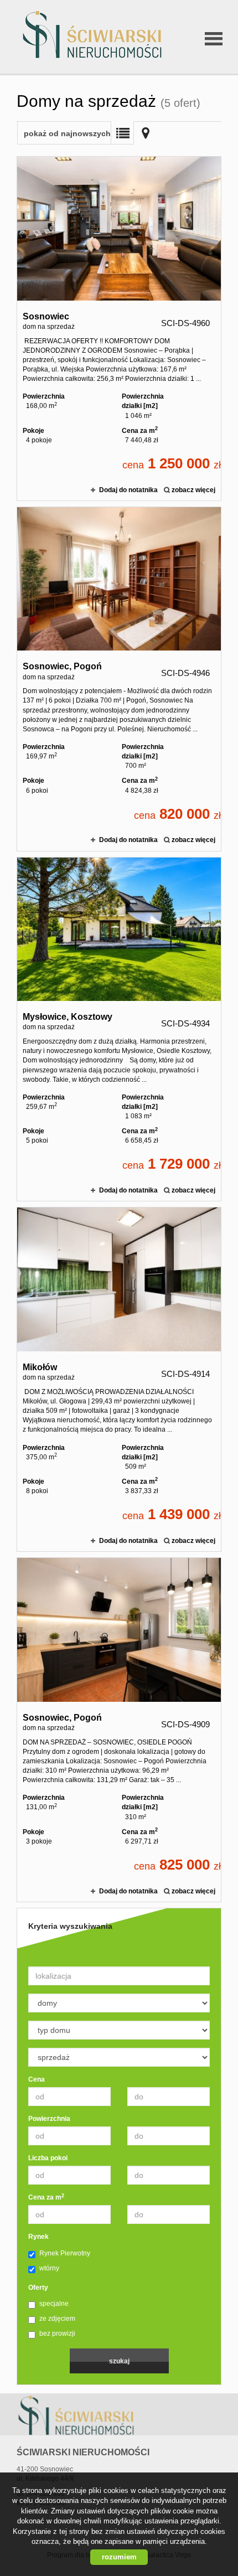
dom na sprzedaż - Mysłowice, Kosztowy (119, 1029)
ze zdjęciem (57, 2319)
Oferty (38, 2288)
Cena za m (46, 2197)
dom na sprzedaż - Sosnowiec (119, 329)
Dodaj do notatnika (128, 490)
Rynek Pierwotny (65, 2253)
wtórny (49, 2268)
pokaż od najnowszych (67, 133)
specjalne (54, 2304)
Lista (122, 133)
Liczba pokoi (48, 2158)
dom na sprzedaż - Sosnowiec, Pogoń (119, 679)
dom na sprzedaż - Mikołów (119, 1379)
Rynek (38, 2237)
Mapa (146, 133)
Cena (37, 2079)
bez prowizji (57, 2334)
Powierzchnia (49, 2119)
